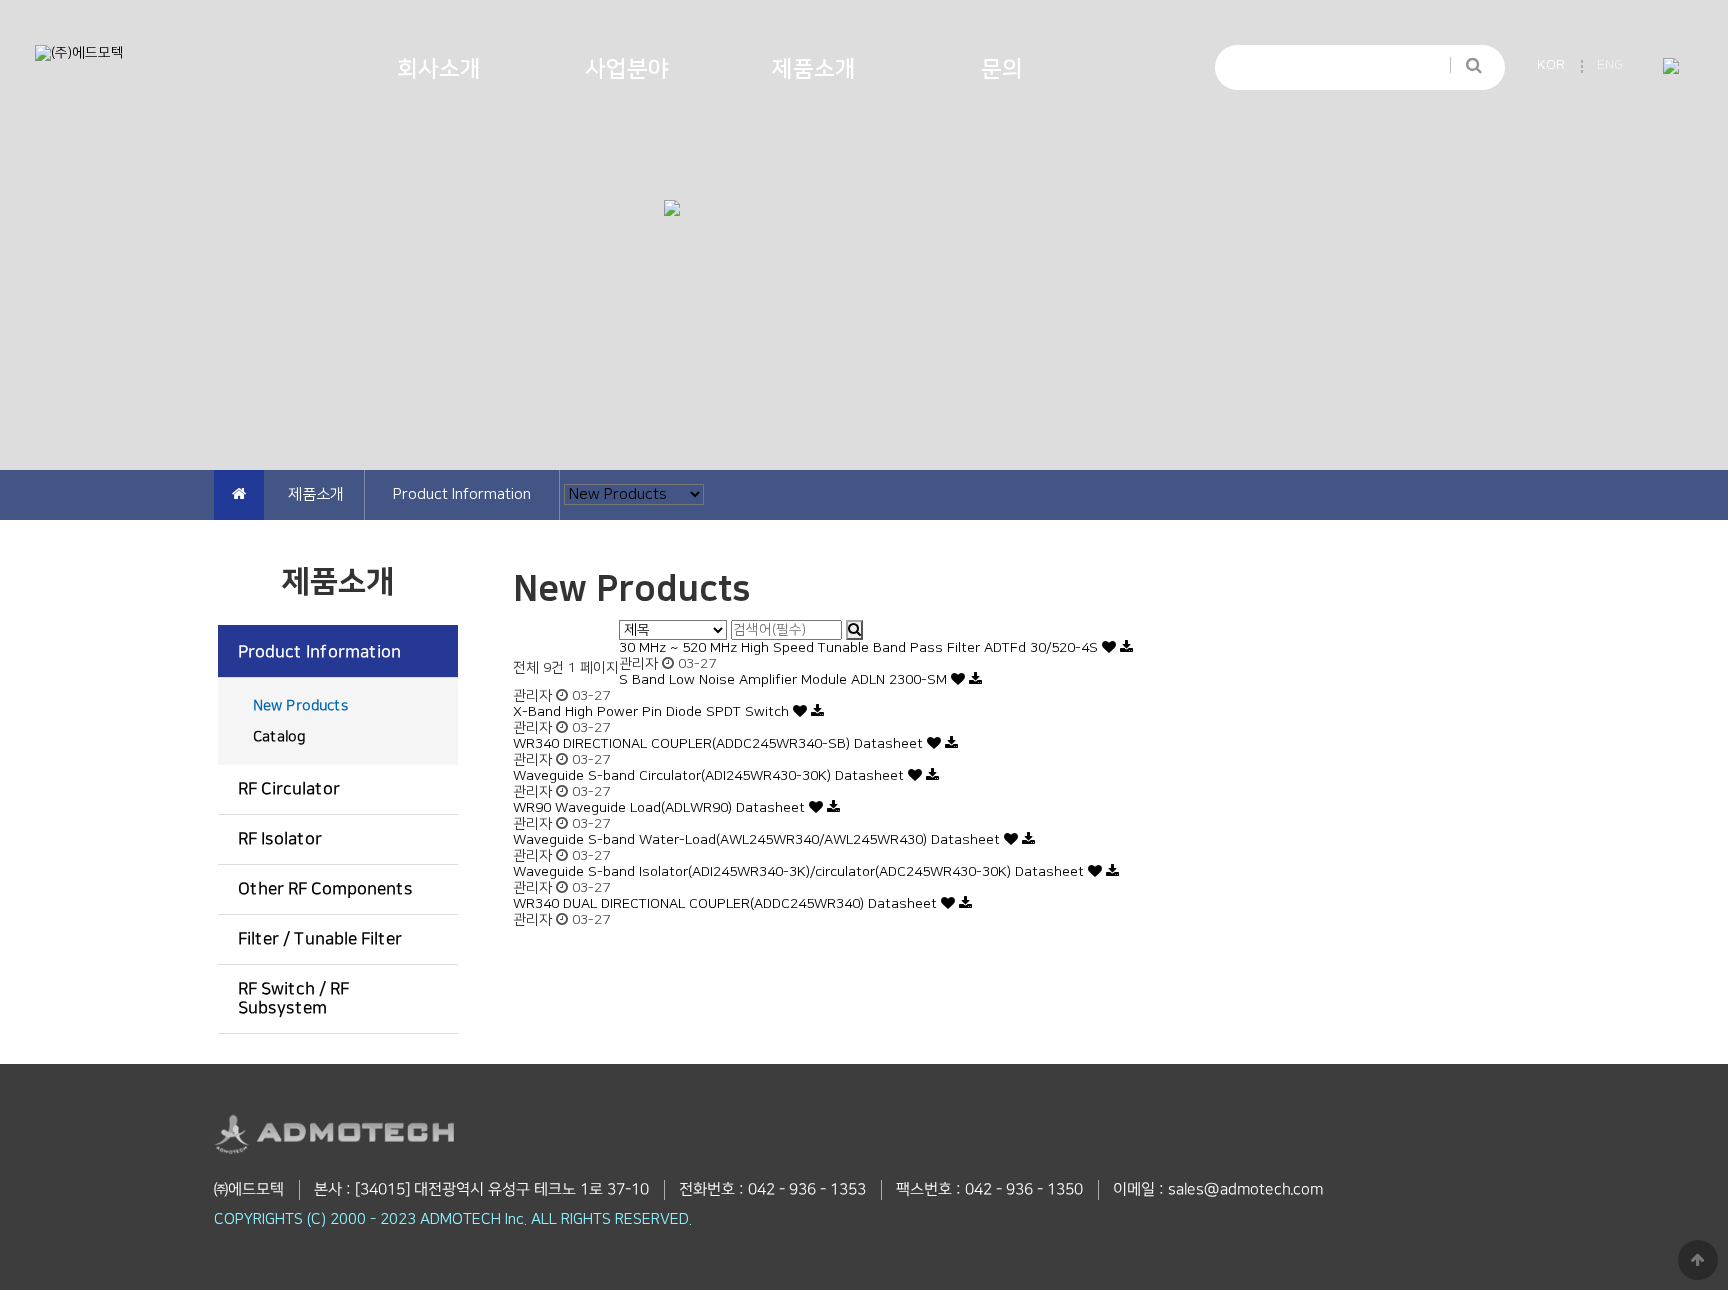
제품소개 (814, 69)
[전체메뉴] (1670, 67)
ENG (1610, 65)
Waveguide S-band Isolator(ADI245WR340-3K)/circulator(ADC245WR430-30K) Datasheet (800, 872)
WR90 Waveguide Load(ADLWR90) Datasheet (661, 808)
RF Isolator (280, 839)
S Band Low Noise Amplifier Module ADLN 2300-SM (785, 680)
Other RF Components (325, 889)
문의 (1002, 69)
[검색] (1465, 66)
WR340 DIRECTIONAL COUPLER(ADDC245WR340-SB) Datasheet (720, 744)
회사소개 (439, 69)
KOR (1551, 65)
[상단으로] (1698, 1260)
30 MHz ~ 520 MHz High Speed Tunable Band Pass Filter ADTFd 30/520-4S (860, 648)
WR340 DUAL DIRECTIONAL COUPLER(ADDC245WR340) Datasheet (727, 904)
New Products (301, 706)
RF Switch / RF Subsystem (293, 998)
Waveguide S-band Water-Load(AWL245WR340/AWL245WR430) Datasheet (758, 840)
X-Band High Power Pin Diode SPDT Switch (653, 712)
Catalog (279, 737)
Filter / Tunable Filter (320, 939)
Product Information (319, 652)
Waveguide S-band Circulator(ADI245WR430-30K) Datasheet (710, 776)
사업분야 (627, 69)
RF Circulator (289, 789)
